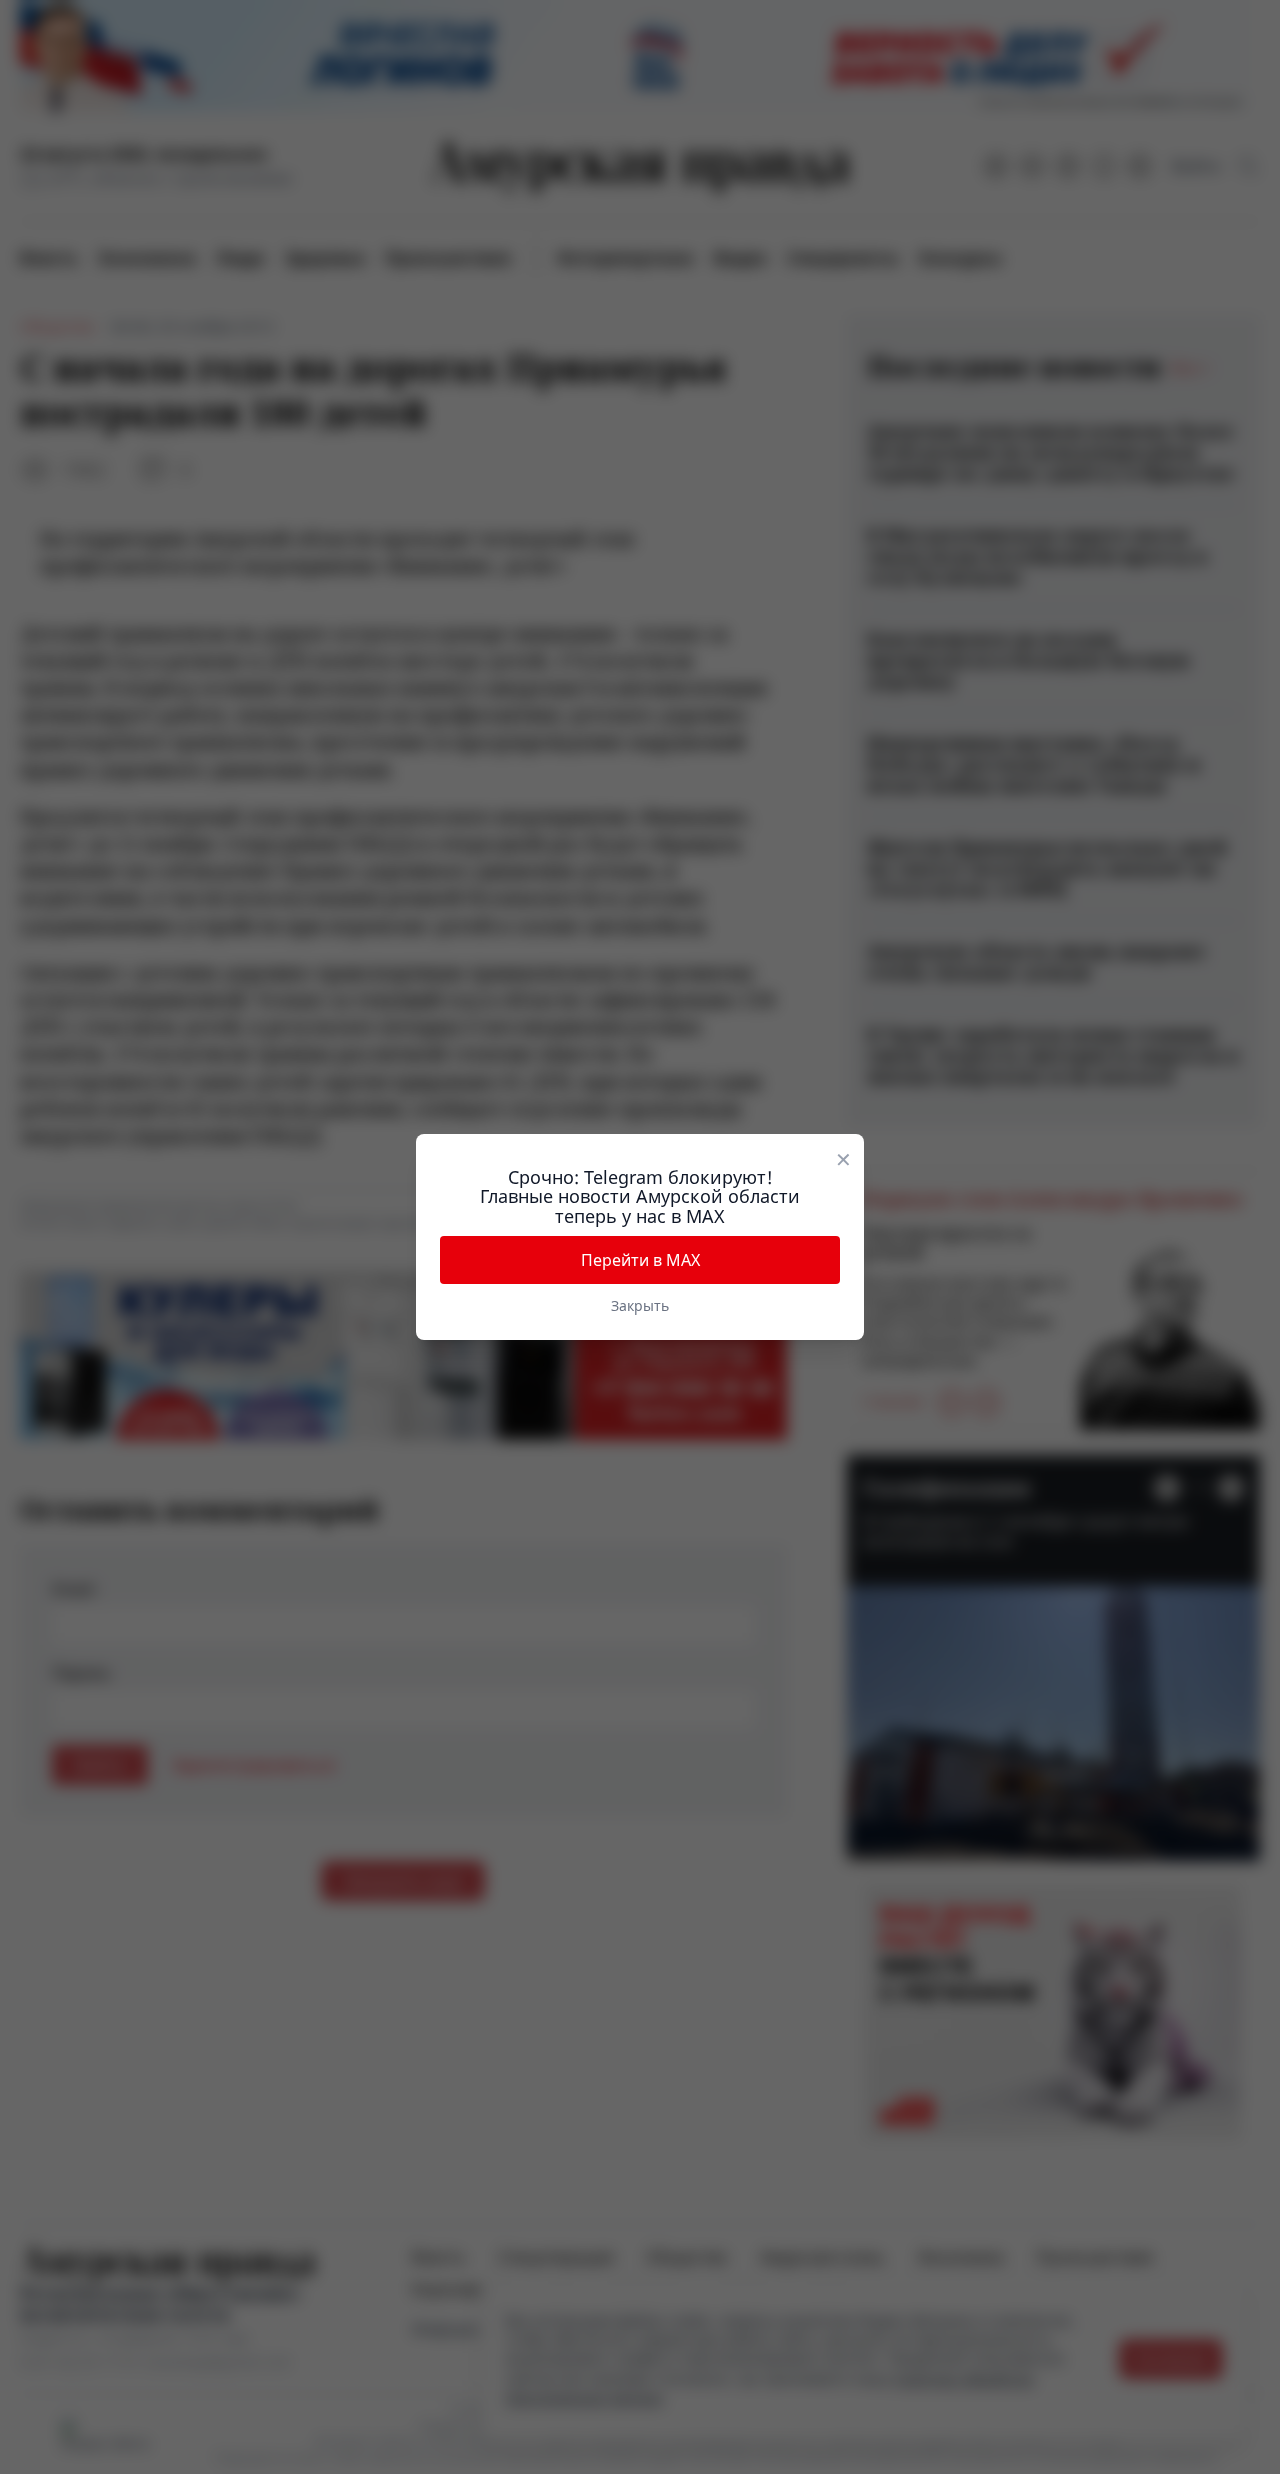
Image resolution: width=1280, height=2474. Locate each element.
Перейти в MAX (640, 1260)
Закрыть (640, 1305)
